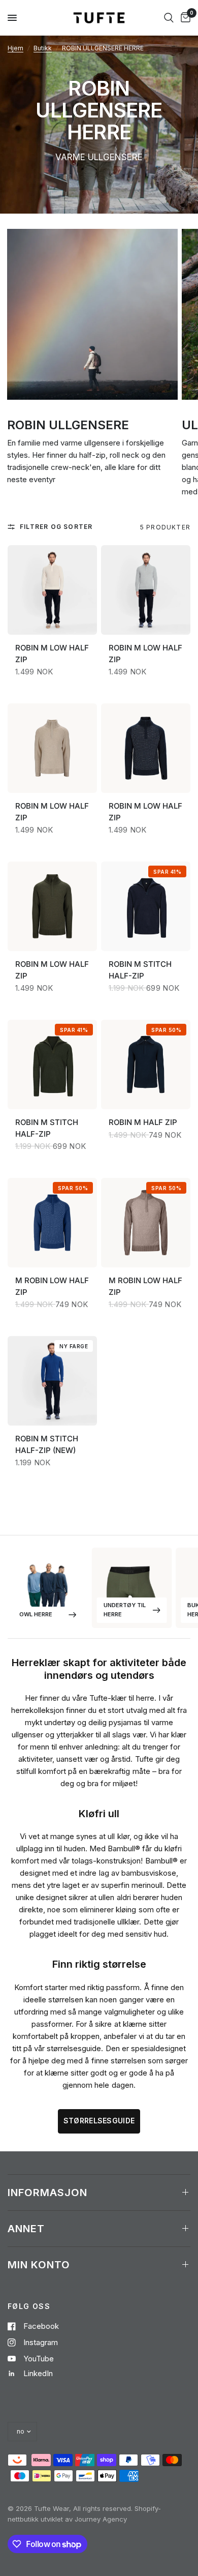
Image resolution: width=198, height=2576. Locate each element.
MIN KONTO (39, 2265)
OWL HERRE (36, 1614)
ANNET (26, 2229)
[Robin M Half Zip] (146, 1068)
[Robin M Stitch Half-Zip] (146, 910)
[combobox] (169, 18)
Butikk (43, 48)
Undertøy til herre (125, 1610)
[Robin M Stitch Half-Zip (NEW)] (52, 1385)
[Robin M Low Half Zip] (52, 594)
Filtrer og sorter (56, 527)
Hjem (15, 48)
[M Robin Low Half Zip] (52, 1226)
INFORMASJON (47, 2193)
